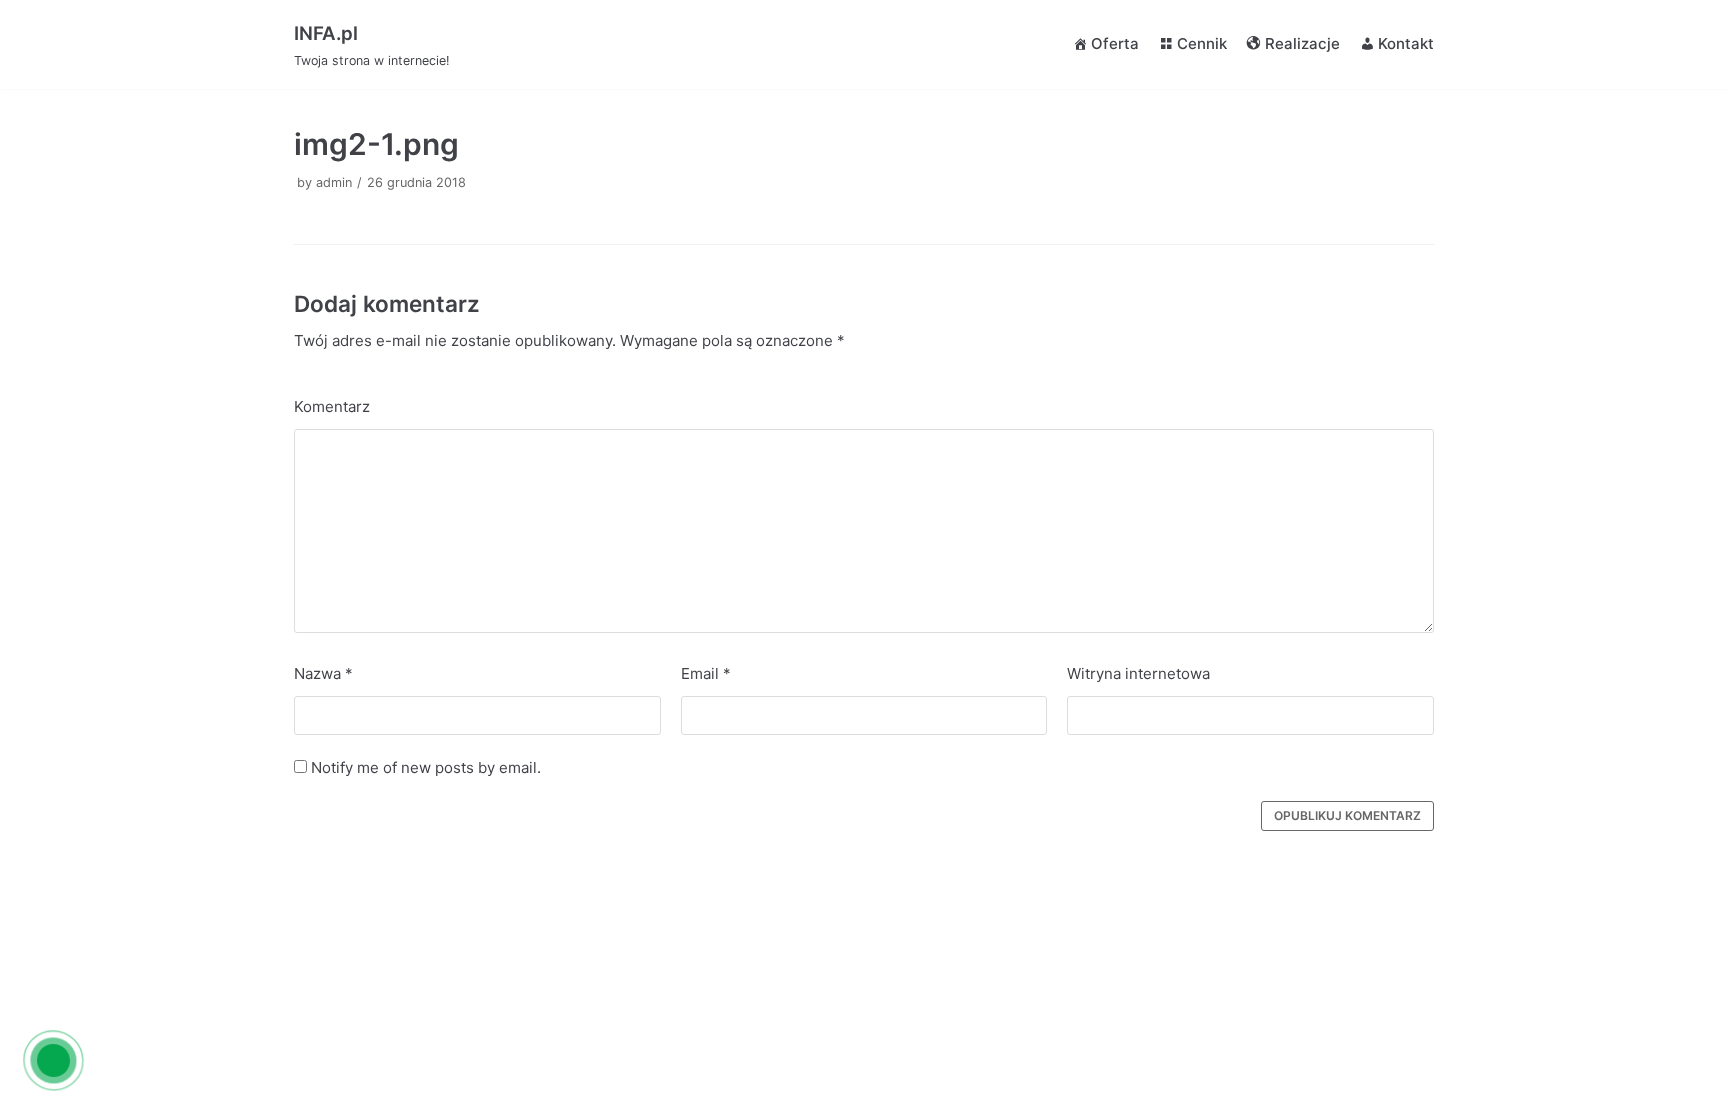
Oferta (1115, 43)
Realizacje (1302, 43)
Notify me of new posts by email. (426, 767)
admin (334, 182)
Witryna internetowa (1138, 673)
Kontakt (1406, 43)
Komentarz (332, 406)
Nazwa (323, 673)
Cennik (1202, 43)
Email (706, 673)
